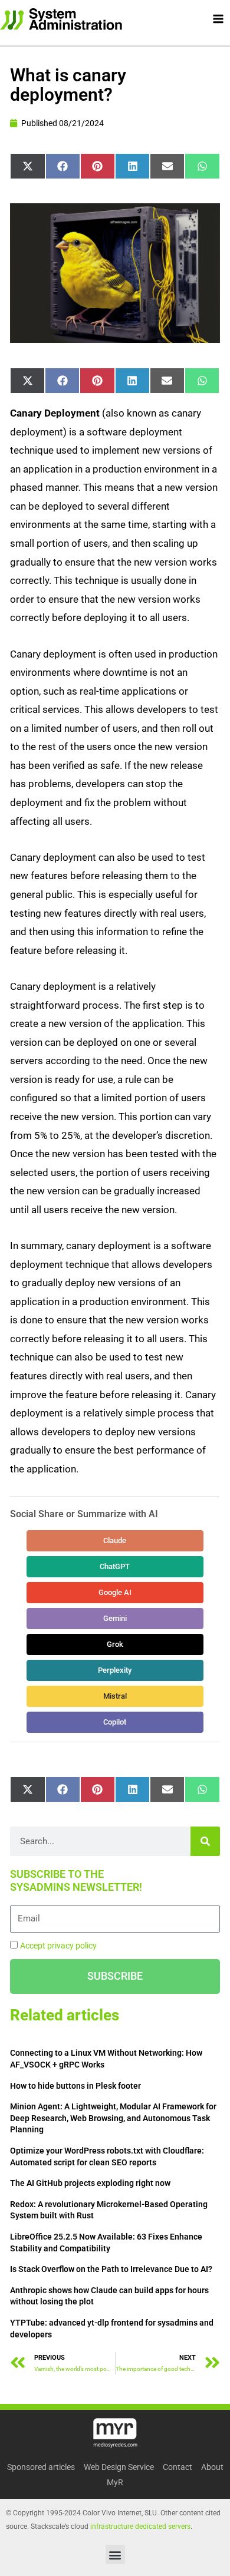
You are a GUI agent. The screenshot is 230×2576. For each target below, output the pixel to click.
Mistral (115, 1696)
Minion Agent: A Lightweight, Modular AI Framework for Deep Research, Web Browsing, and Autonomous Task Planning (113, 2118)
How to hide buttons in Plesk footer (75, 2086)
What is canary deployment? (68, 85)
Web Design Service (119, 2467)
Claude (115, 1540)
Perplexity (115, 1670)
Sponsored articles (41, 2467)
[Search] (205, 1841)
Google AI (115, 1592)
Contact (178, 2467)
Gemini (115, 1618)
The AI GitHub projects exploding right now (90, 2183)
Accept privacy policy (58, 1946)
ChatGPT (115, 1566)
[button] (115, 2554)
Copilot (115, 1722)
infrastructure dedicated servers (140, 2527)
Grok (115, 1644)
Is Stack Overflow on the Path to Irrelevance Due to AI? (111, 2269)
